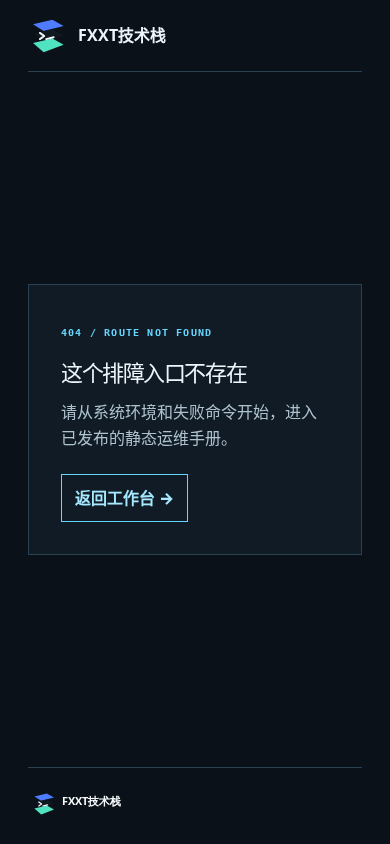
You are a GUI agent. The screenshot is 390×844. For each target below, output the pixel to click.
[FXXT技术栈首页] (123, 804)
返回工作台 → (124, 498)
